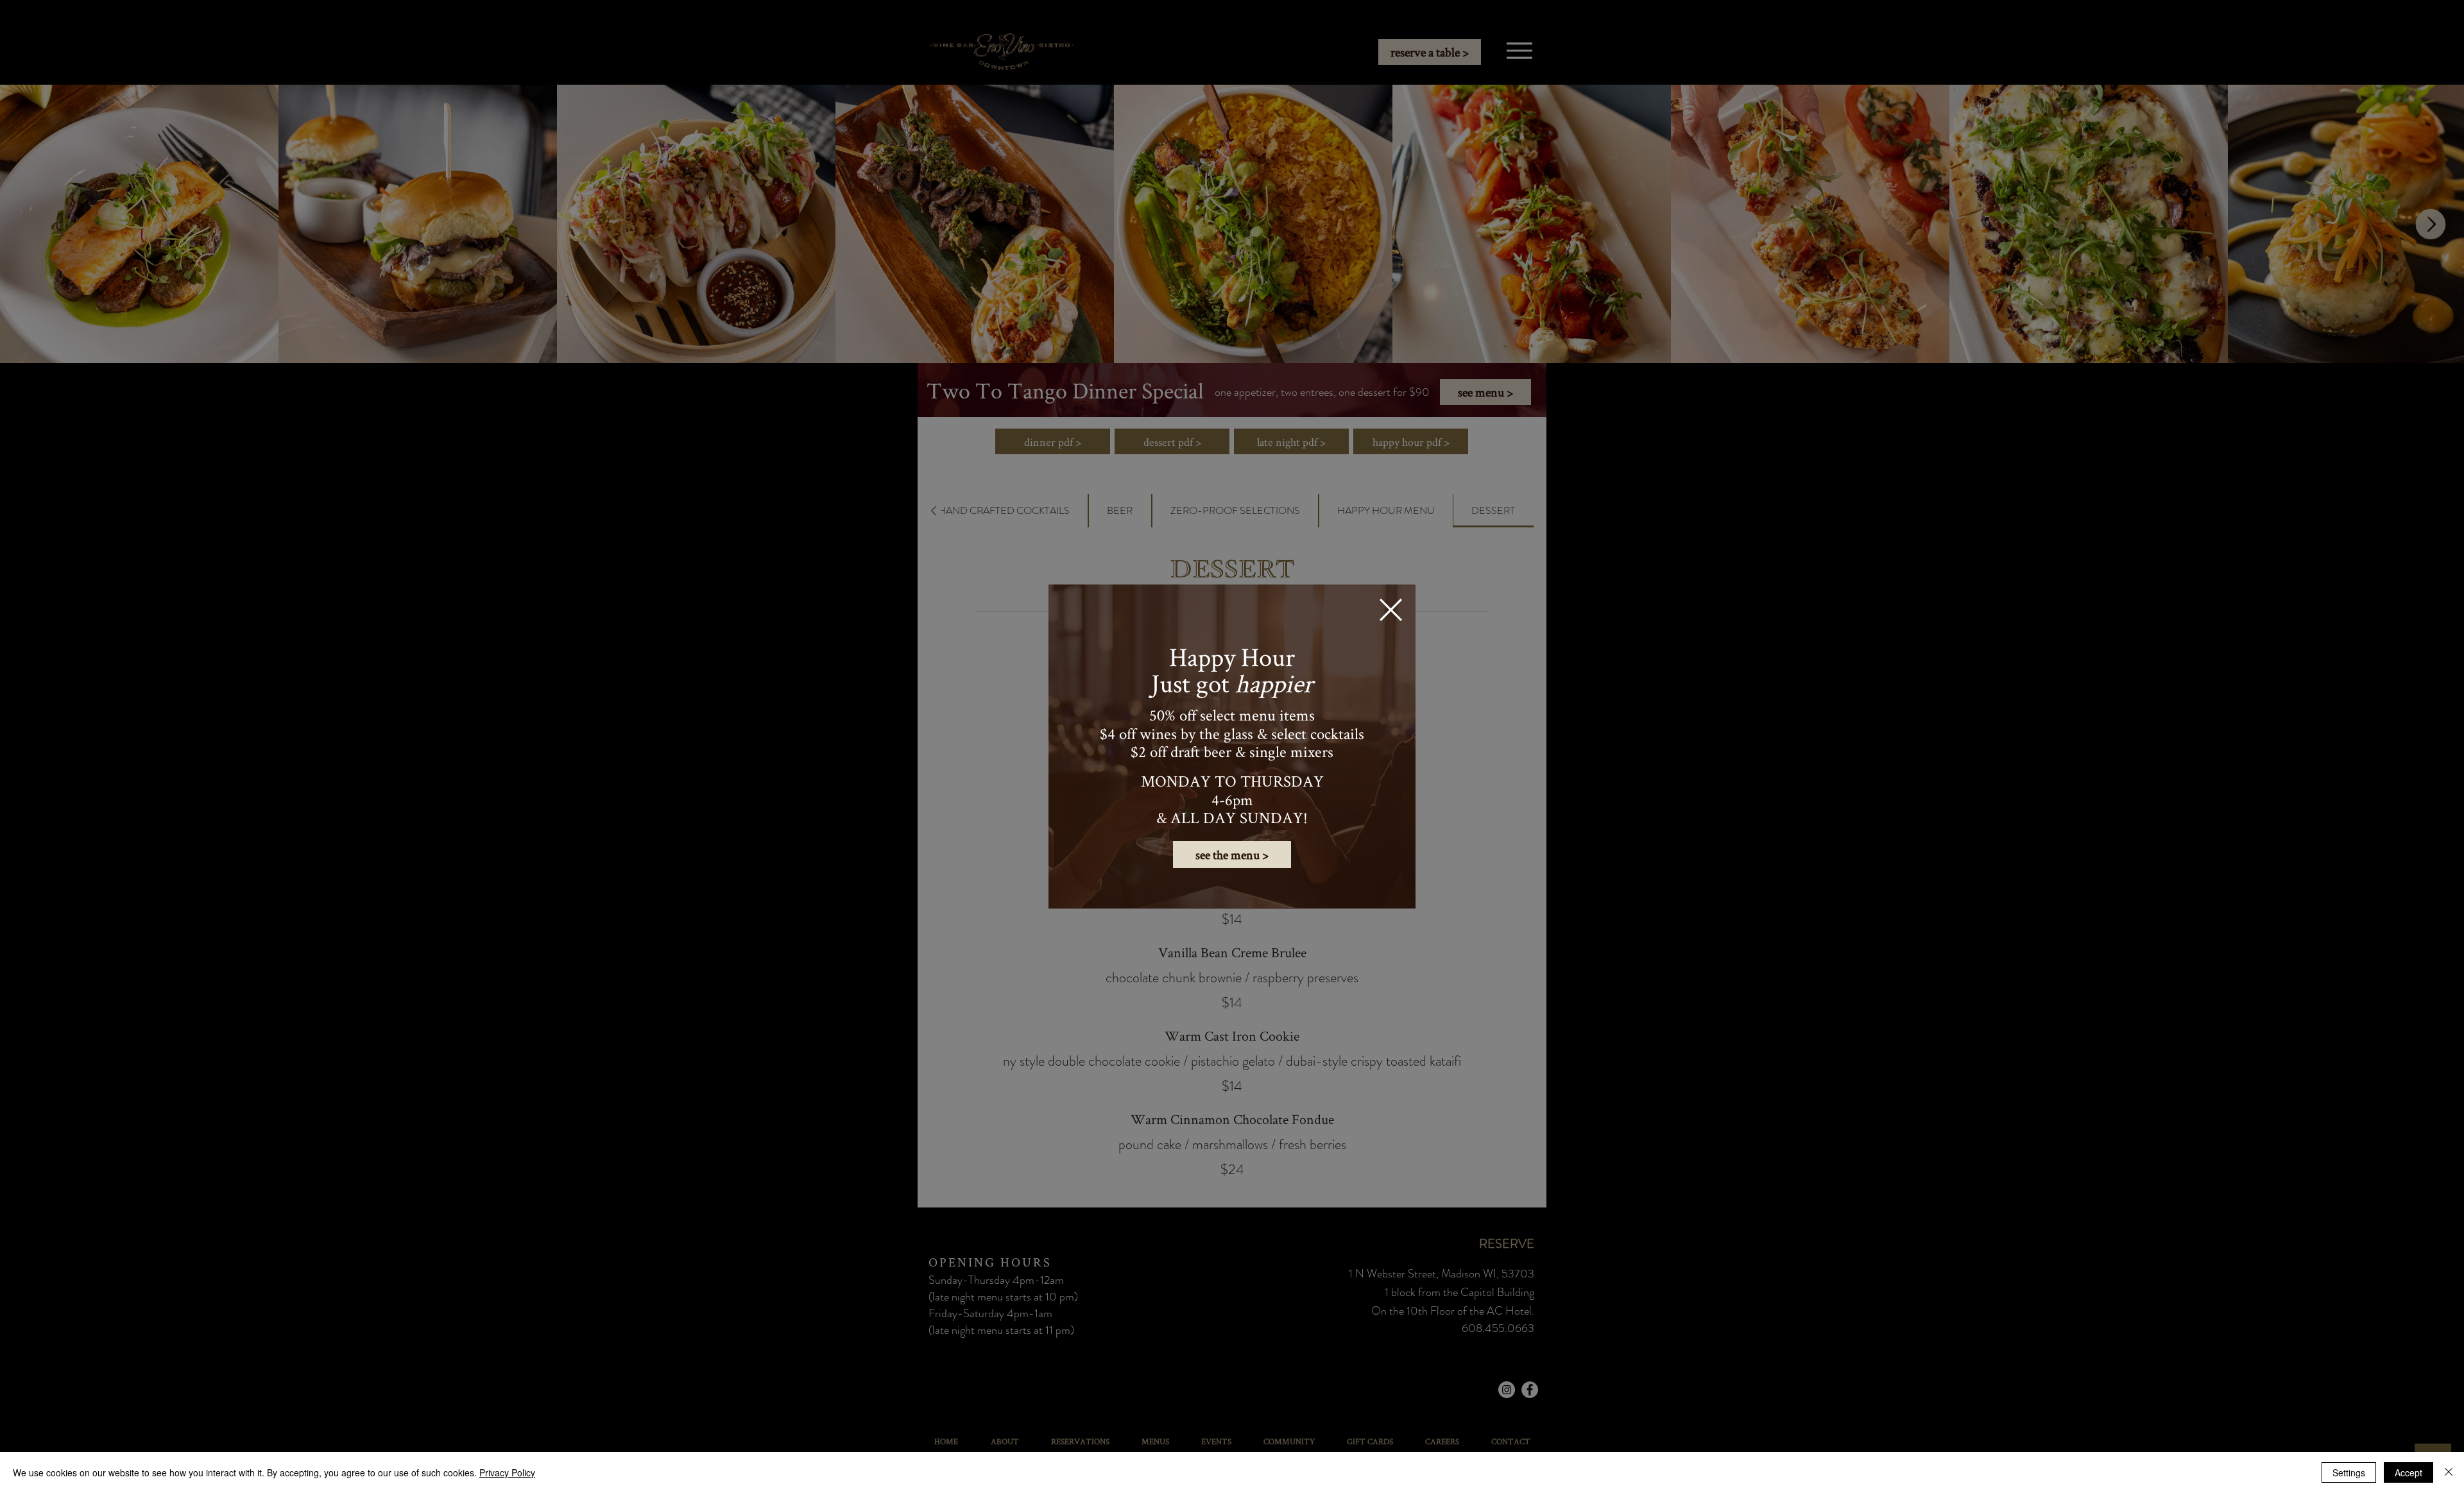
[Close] (2449, 1472)
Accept (2408, 1472)
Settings (2349, 1472)
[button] (1391, 610)
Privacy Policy (507, 1472)
